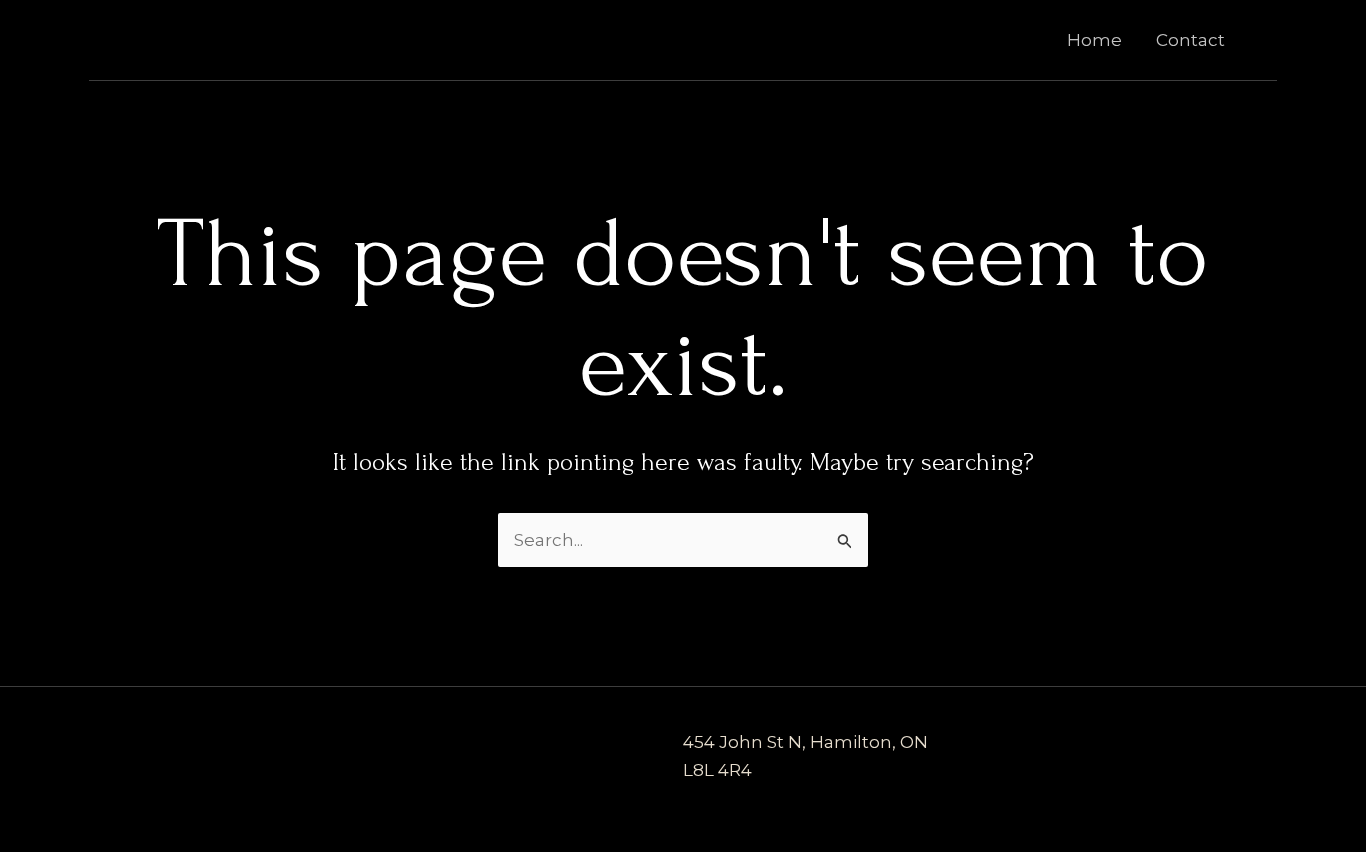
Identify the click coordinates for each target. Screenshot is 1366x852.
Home (1094, 40)
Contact (1190, 40)
